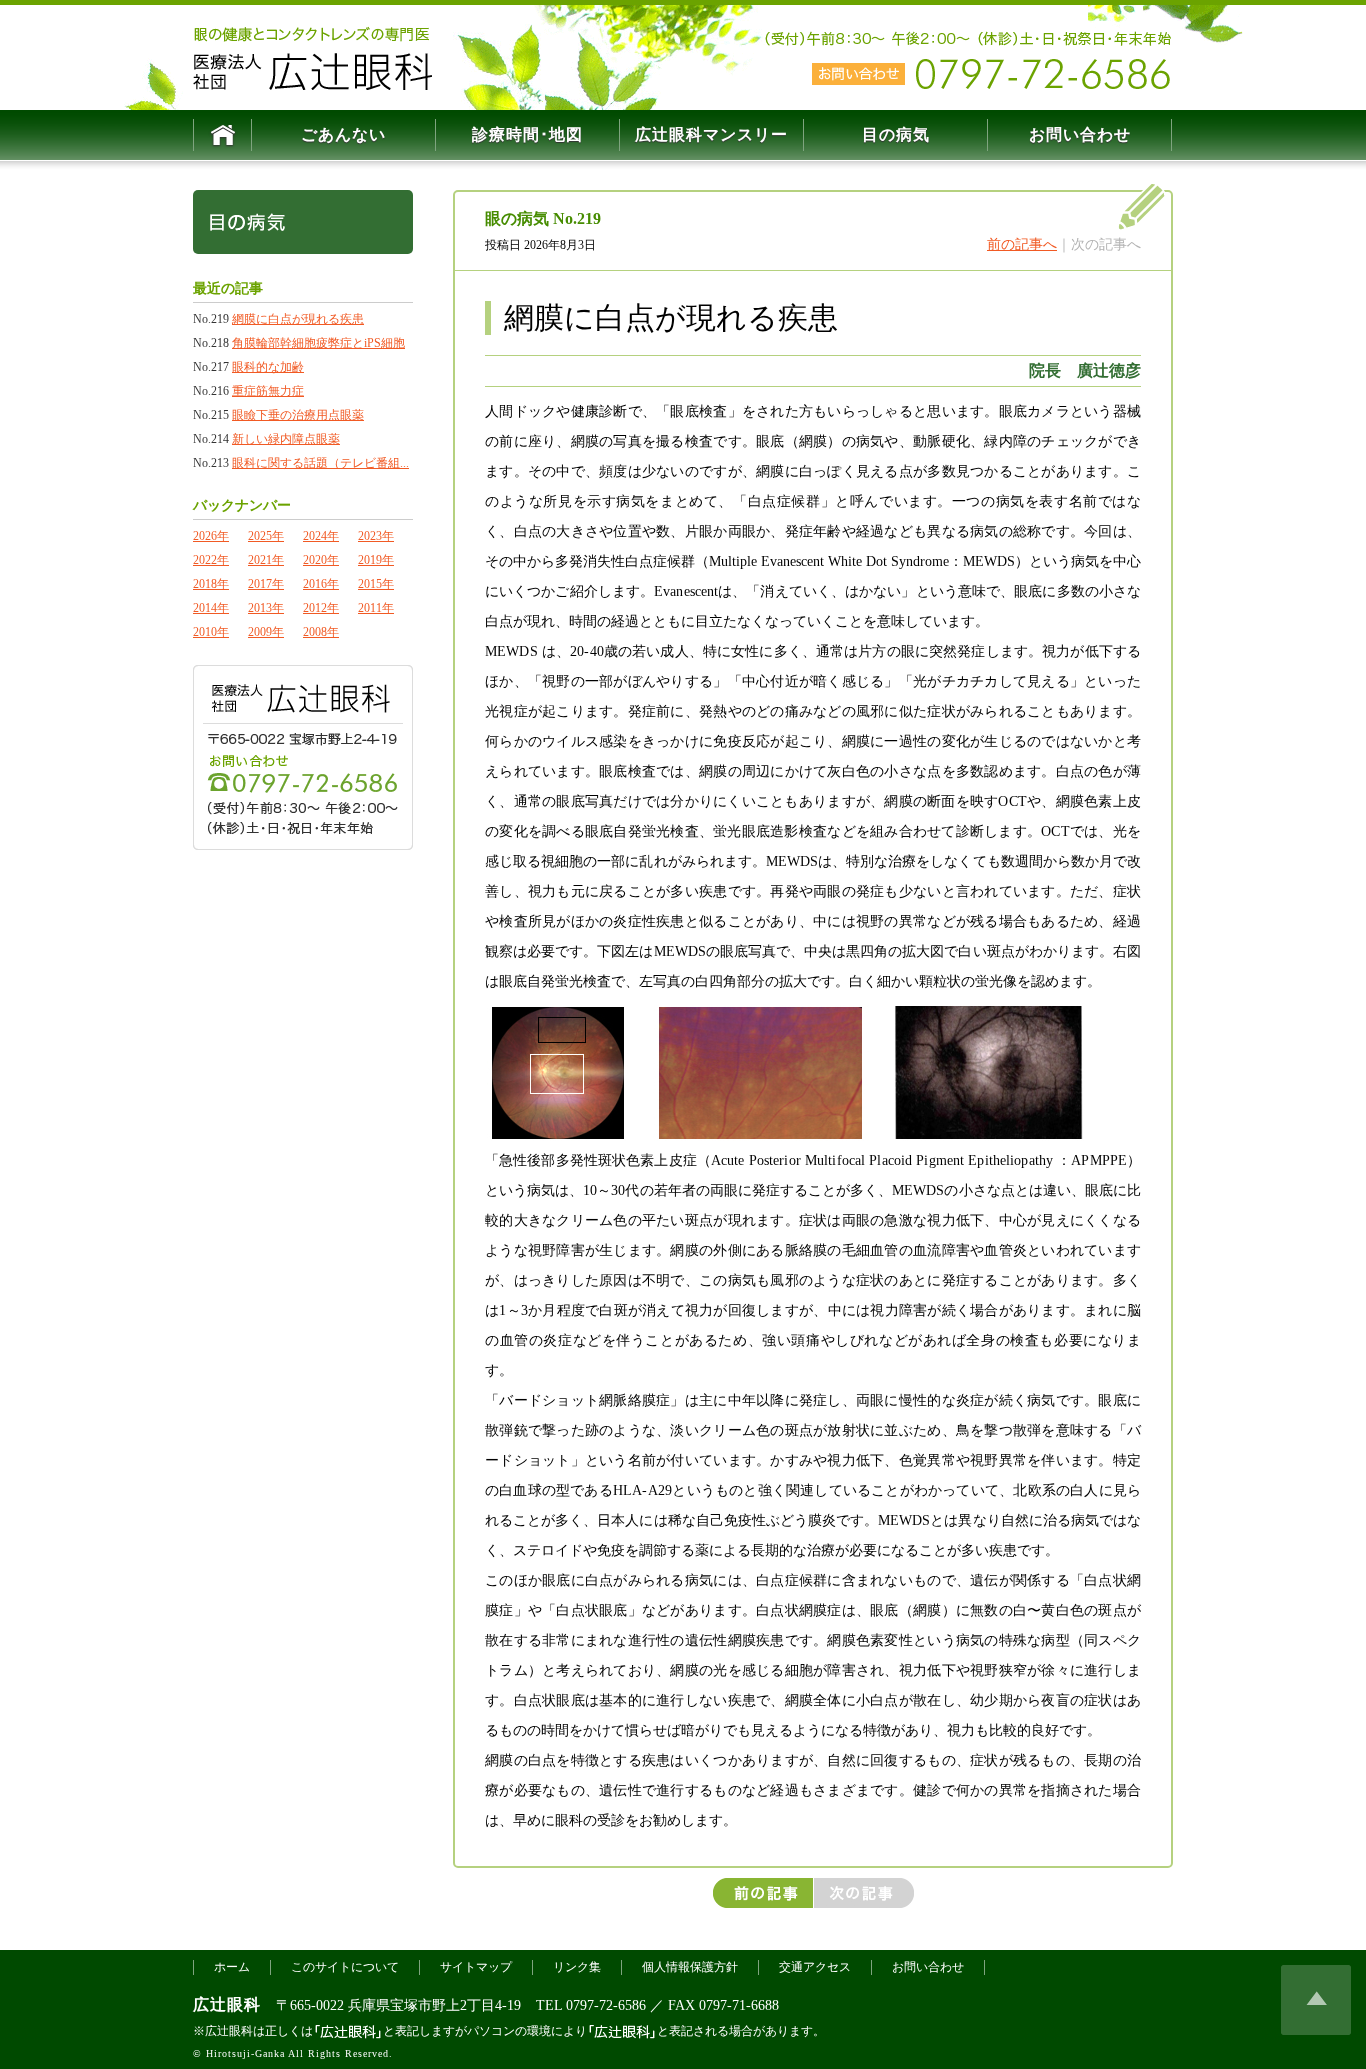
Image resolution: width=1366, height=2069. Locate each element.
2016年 (321, 584)
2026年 (211, 536)
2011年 (376, 608)
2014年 (211, 608)
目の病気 (896, 134)
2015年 (376, 584)
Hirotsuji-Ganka (245, 2053)
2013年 (266, 608)
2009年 (266, 632)
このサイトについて (345, 1967)
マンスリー (711, 134)
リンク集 (577, 1967)
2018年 (211, 584)
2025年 (266, 536)
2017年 (266, 584)
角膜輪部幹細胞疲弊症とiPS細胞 (318, 343)
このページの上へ (1316, 2000)
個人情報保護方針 (690, 1967)
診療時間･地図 (527, 134)
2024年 (321, 536)
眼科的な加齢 (268, 367)
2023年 (376, 536)
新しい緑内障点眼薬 (286, 439)
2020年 (321, 560)
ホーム (232, 1967)
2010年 (211, 632)
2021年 (266, 560)
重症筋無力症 (268, 391)
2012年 (321, 608)
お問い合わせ (1080, 134)
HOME (222, 135)
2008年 (321, 632)
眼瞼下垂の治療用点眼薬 (298, 415)
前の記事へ (1022, 244)
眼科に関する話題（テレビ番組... (320, 463)
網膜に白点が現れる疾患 (298, 319)
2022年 (211, 560)
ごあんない (343, 134)
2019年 (376, 560)
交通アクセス (815, 1967)
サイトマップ (476, 1967)
